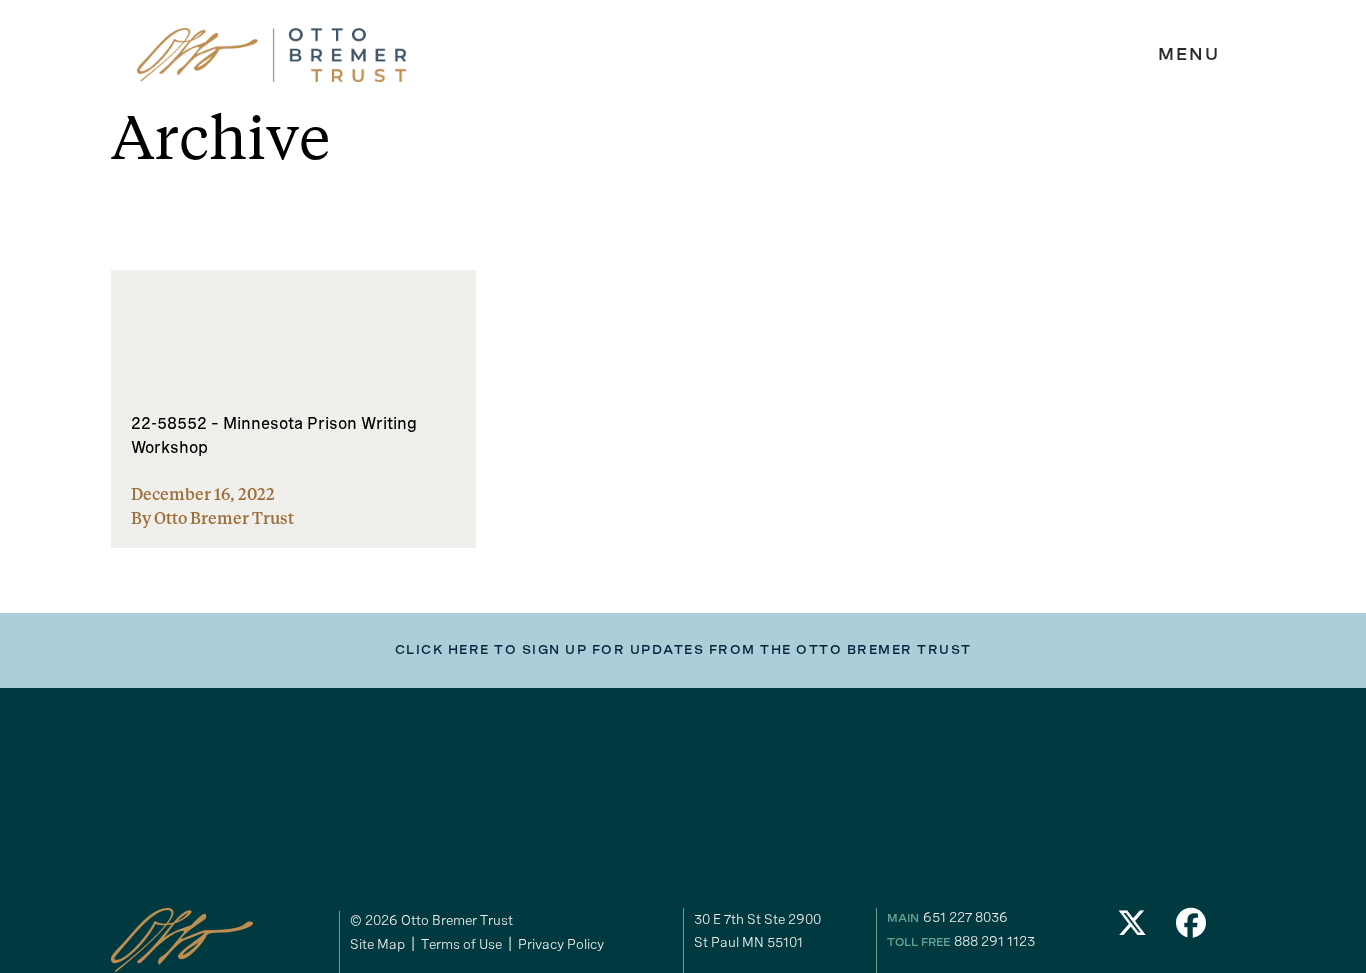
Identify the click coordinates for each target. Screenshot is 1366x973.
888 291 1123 (994, 941)
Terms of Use (461, 944)
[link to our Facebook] (1192, 928)
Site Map (377, 944)
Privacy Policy (561, 944)
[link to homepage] (272, 55)
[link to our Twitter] (1132, 928)
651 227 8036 (965, 917)
